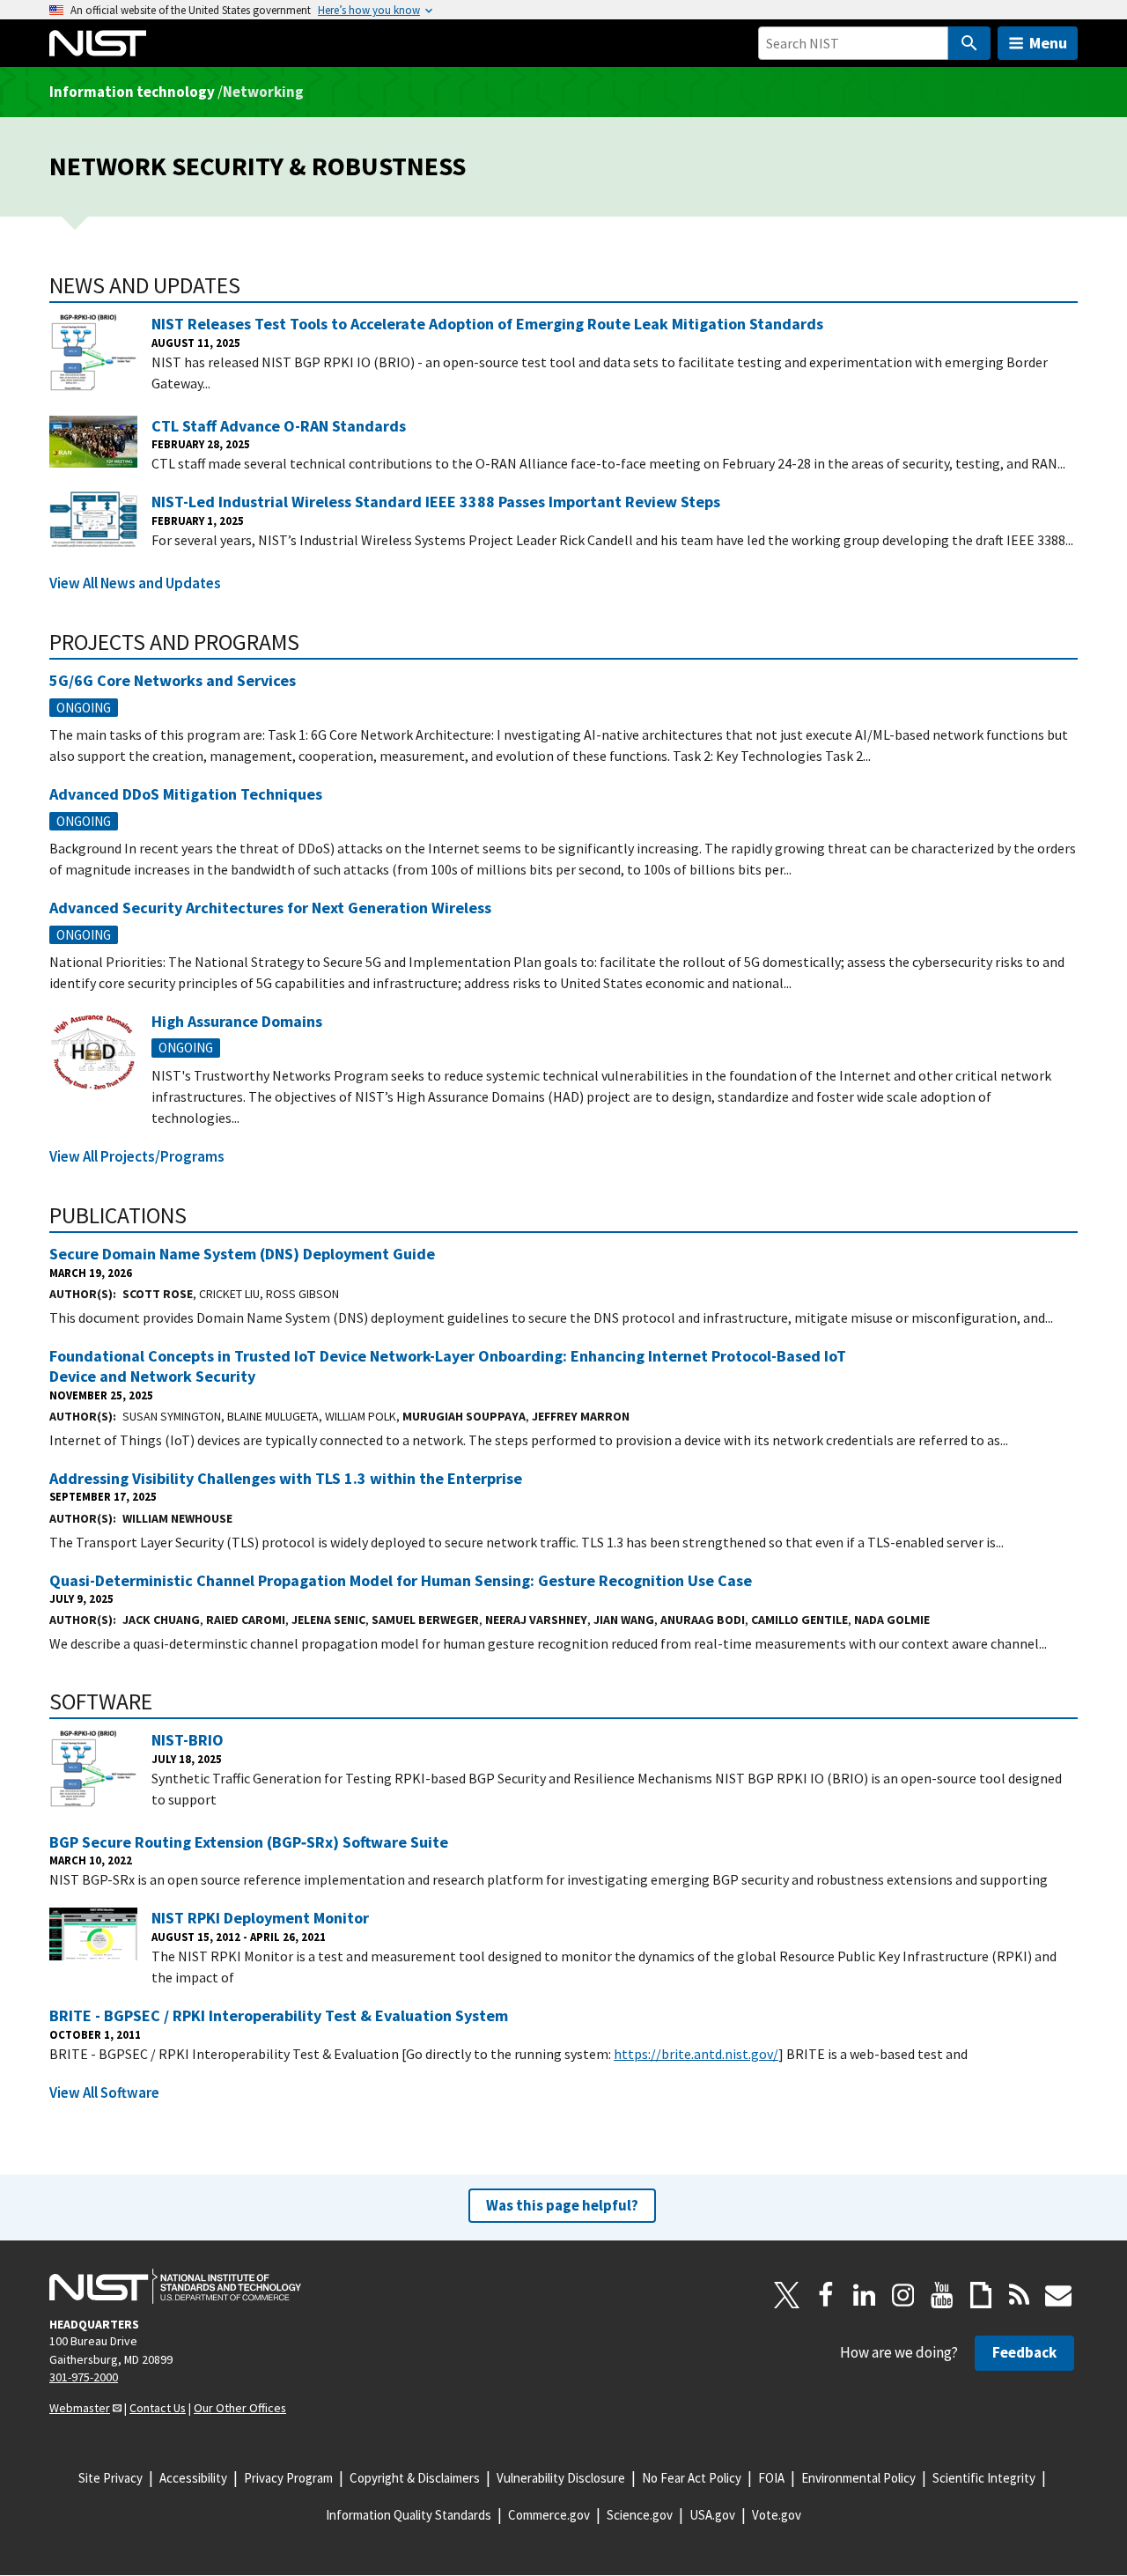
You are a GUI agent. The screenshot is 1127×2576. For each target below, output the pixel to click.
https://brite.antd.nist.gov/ (696, 2054)
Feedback (1024, 2352)
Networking (263, 92)
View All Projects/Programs (137, 1156)
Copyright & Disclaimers (415, 2478)
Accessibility (193, 2478)
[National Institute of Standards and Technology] (175, 2286)
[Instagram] (903, 2295)
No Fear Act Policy (692, 2478)
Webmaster (80, 2408)
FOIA (771, 2478)
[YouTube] (942, 2295)
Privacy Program (288, 2478)
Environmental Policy (858, 2478)
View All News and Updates (135, 583)
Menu (1048, 43)
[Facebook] (826, 2295)
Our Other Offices (240, 2408)
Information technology (132, 92)
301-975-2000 (84, 2377)
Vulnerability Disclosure (561, 2478)
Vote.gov (777, 2515)
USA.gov (712, 2515)
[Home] (98, 43)
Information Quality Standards (409, 2515)
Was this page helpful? (562, 2205)
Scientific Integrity (984, 2478)
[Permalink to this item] (252, 285)
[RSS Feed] (1020, 2295)
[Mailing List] (1058, 2295)
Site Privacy (110, 2478)
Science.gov (640, 2515)
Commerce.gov (549, 2515)
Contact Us (158, 2408)
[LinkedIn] (865, 2295)
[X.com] (787, 2295)
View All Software (104, 2093)
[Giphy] (981, 2295)
